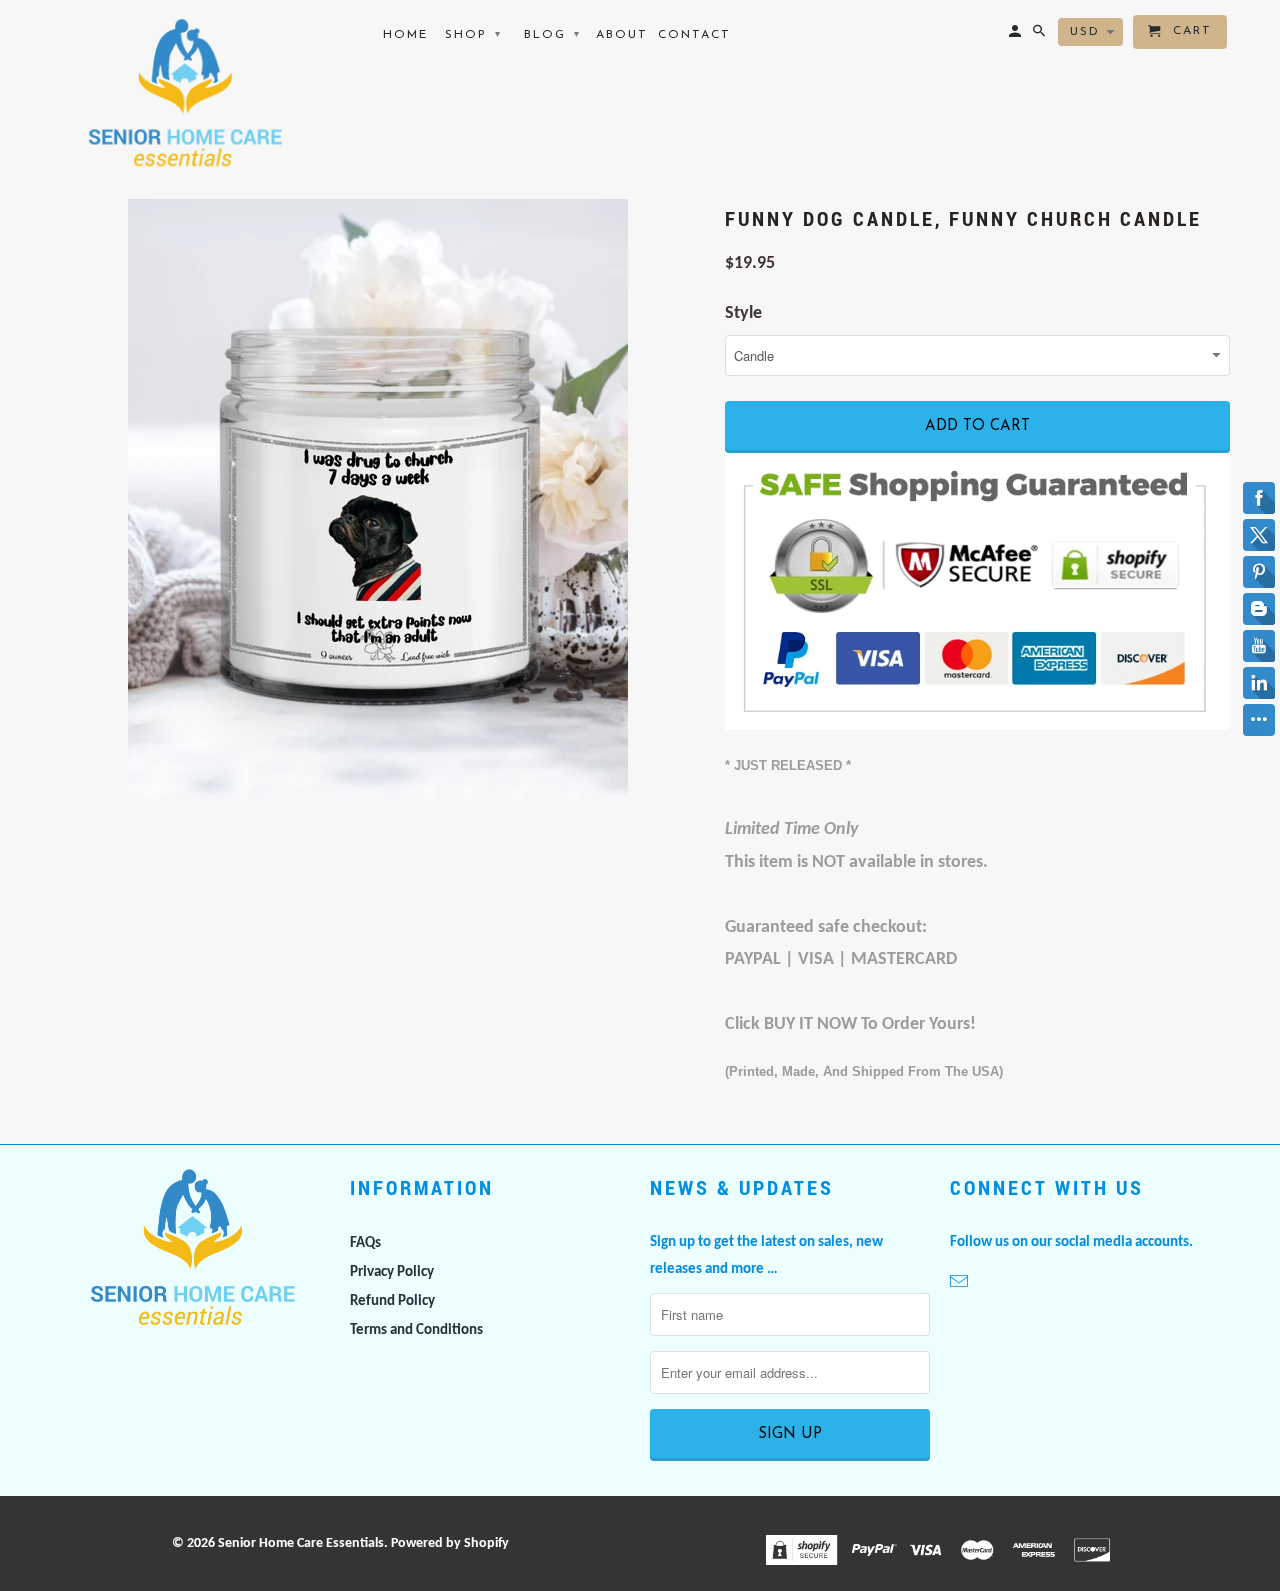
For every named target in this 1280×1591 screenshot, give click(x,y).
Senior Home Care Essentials (301, 1543)
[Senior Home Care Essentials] (182, 93)
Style (743, 313)
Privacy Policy (392, 1272)
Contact (694, 35)
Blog (552, 35)
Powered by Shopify (450, 1543)
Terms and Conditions (416, 1330)
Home (405, 35)
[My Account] (1016, 36)
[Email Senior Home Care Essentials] (961, 1283)
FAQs (365, 1243)
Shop (473, 35)
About (622, 35)
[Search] (1040, 36)
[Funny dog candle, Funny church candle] (377, 499)
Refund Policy (392, 1301)
